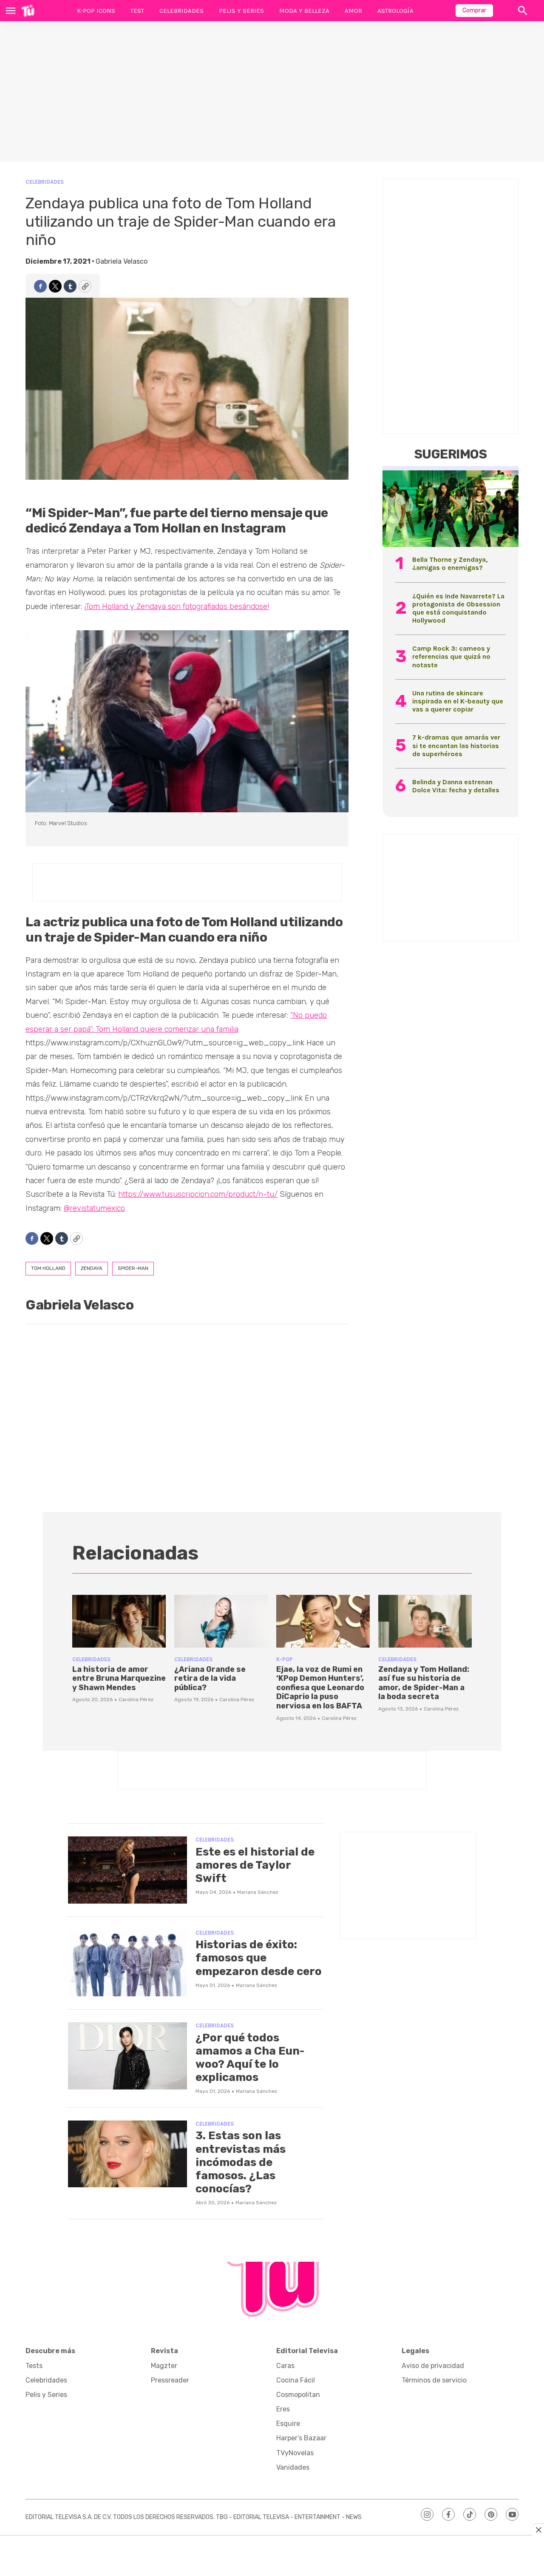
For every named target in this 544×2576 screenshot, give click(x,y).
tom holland (48, 1268)
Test (137, 11)
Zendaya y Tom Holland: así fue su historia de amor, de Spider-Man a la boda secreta (424, 1683)
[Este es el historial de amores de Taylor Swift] (127, 1870)
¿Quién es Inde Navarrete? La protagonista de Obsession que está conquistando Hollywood (458, 608)
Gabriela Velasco (122, 261)
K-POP (285, 1659)
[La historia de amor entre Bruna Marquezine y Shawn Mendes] (119, 1621)
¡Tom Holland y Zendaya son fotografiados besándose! (177, 606)
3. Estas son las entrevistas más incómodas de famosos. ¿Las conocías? (241, 2162)
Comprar (474, 10)
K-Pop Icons (96, 11)
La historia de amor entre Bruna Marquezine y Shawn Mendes (119, 1678)
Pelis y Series (241, 11)
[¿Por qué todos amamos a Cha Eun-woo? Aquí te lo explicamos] (127, 2056)
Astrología (395, 11)
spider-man (133, 1268)
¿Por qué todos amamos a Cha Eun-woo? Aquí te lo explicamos (250, 2058)
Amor (353, 11)
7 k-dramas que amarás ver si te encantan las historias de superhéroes (456, 745)
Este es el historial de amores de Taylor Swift (255, 1865)
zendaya (92, 1268)
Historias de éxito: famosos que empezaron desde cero (259, 1958)
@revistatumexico (94, 1208)
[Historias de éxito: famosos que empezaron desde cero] (127, 1963)
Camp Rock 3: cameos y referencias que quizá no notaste (451, 656)
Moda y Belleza (304, 11)
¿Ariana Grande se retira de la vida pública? (210, 1678)
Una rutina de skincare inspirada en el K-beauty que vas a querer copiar (458, 701)
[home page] (28, 11)
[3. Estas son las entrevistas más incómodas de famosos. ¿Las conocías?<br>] (127, 2154)
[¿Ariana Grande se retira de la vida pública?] (221, 1621)
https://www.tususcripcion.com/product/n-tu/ (198, 1194)
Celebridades (181, 11)
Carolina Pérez (136, 1699)
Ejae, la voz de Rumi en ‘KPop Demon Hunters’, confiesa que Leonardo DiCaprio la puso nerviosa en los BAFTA (320, 1688)
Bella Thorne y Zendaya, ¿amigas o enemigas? (450, 564)
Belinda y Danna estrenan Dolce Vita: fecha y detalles (456, 786)
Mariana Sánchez (258, 1892)
